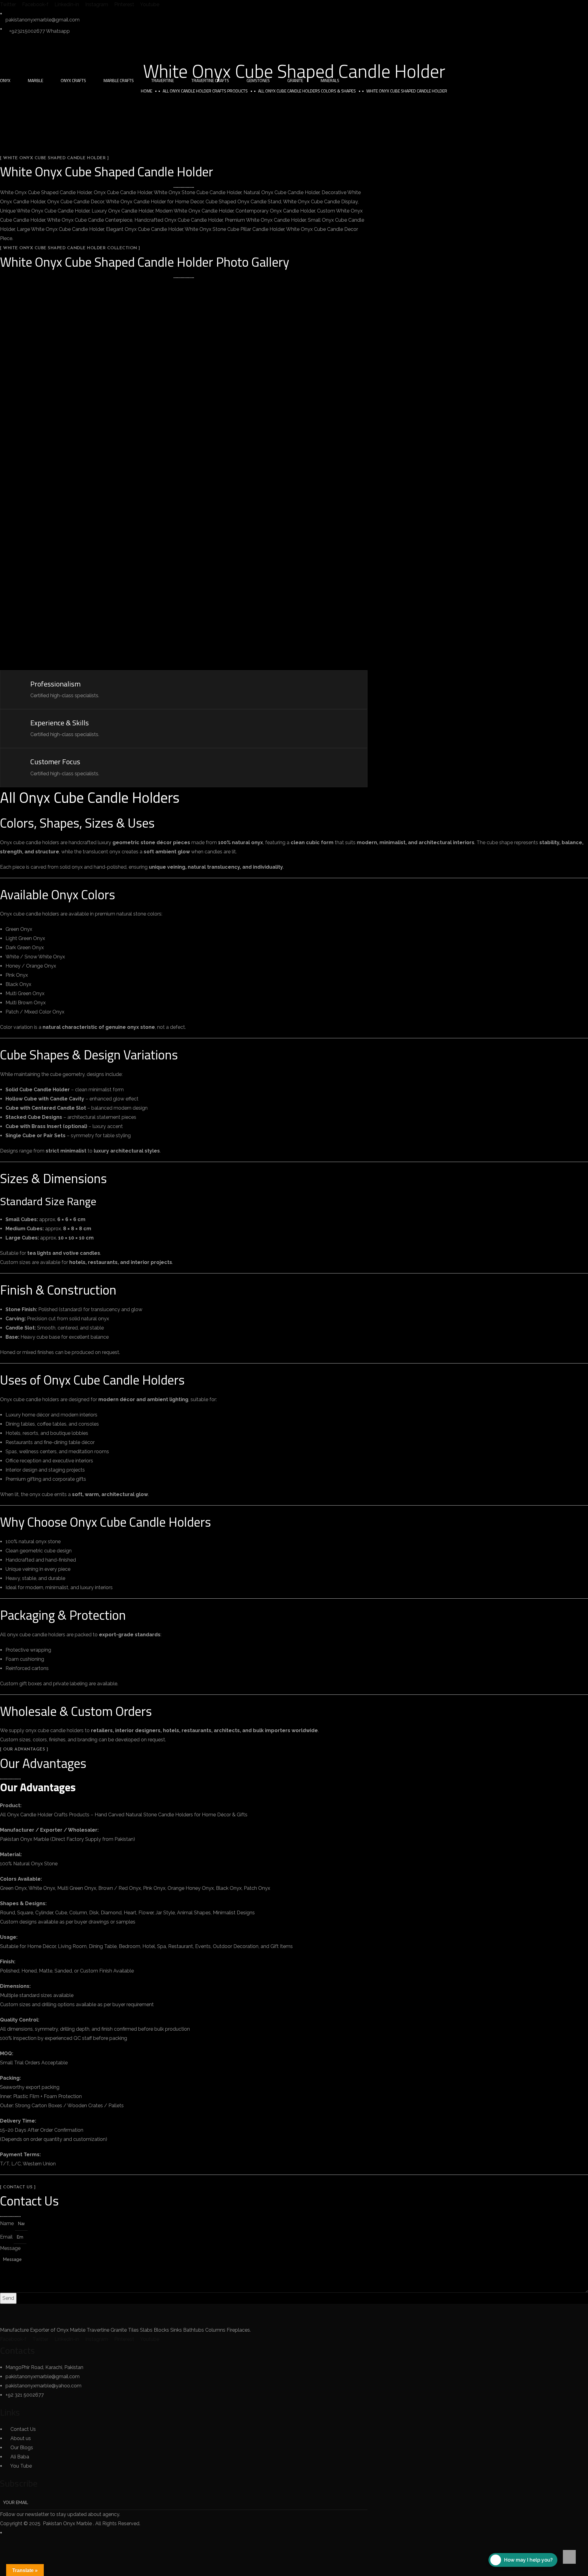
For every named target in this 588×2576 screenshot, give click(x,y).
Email (7, 2237)
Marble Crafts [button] (119, 80)
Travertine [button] (163, 80)
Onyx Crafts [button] (73, 80)
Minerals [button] (330, 80)
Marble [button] (36, 80)
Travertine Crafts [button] (210, 80)
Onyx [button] (5, 80)
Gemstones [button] (258, 80)
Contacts (17, 2350)
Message (10, 2248)
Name (8, 2223)
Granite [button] (295, 80)
